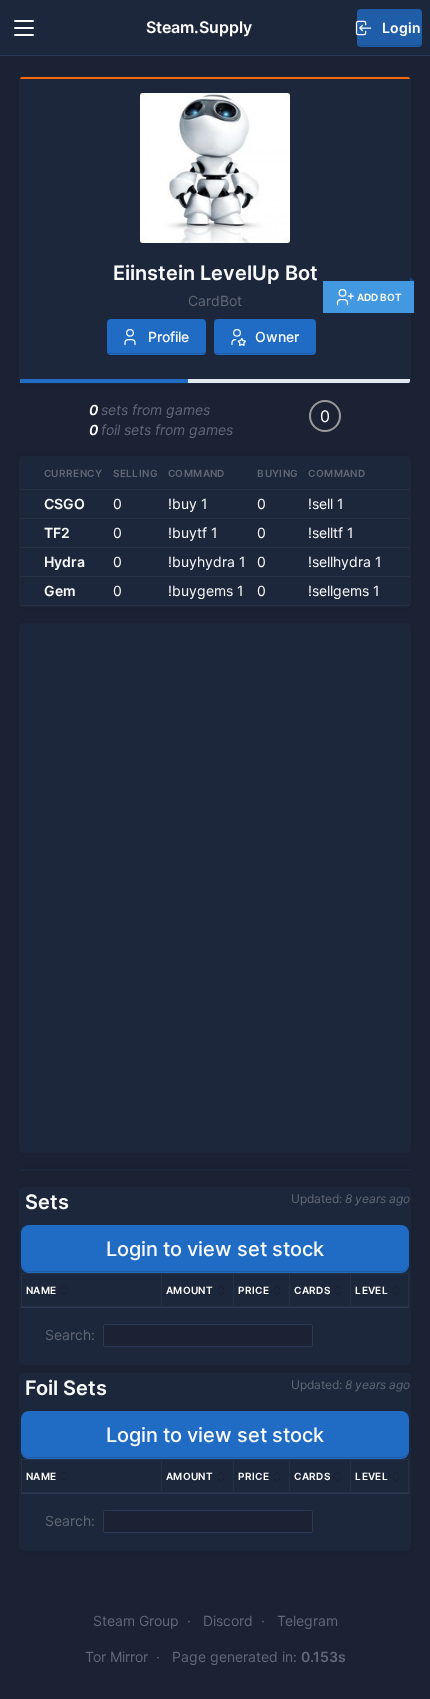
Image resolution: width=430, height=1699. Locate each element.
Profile (168, 336)
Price (253, 1290)
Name (41, 1290)
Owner (277, 336)
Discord (228, 1620)
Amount (189, 1290)
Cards (312, 1290)
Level (371, 1290)
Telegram (307, 1620)
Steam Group (136, 1620)
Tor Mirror (116, 1656)
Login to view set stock (215, 1249)
